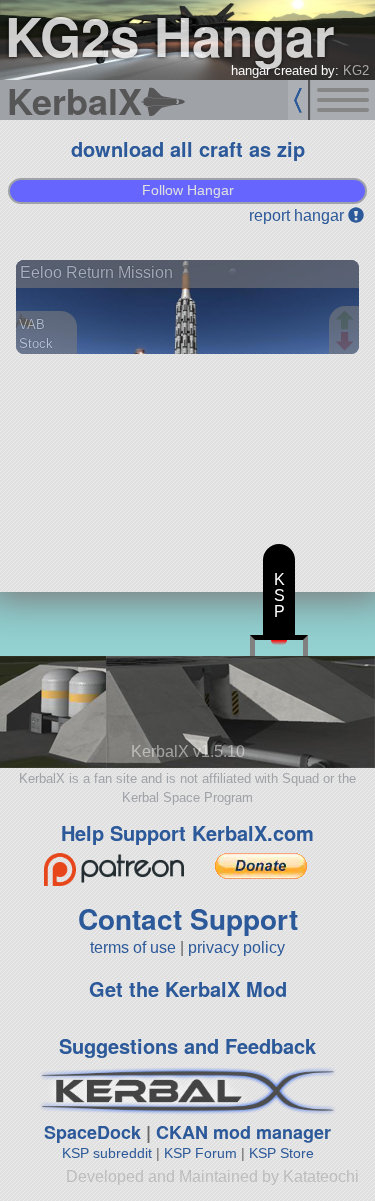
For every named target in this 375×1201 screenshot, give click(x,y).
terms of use (133, 947)
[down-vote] (347, 342)
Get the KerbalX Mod (188, 988)
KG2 (356, 70)
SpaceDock (92, 1132)
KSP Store (281, 1153)
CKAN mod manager (243, 1132)
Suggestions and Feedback (187, 1045)
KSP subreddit (107, 1153)
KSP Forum (200, 1153)
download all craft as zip (188, 148)
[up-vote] (347, 322)
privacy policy (236, 947)
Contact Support (188, 918)
